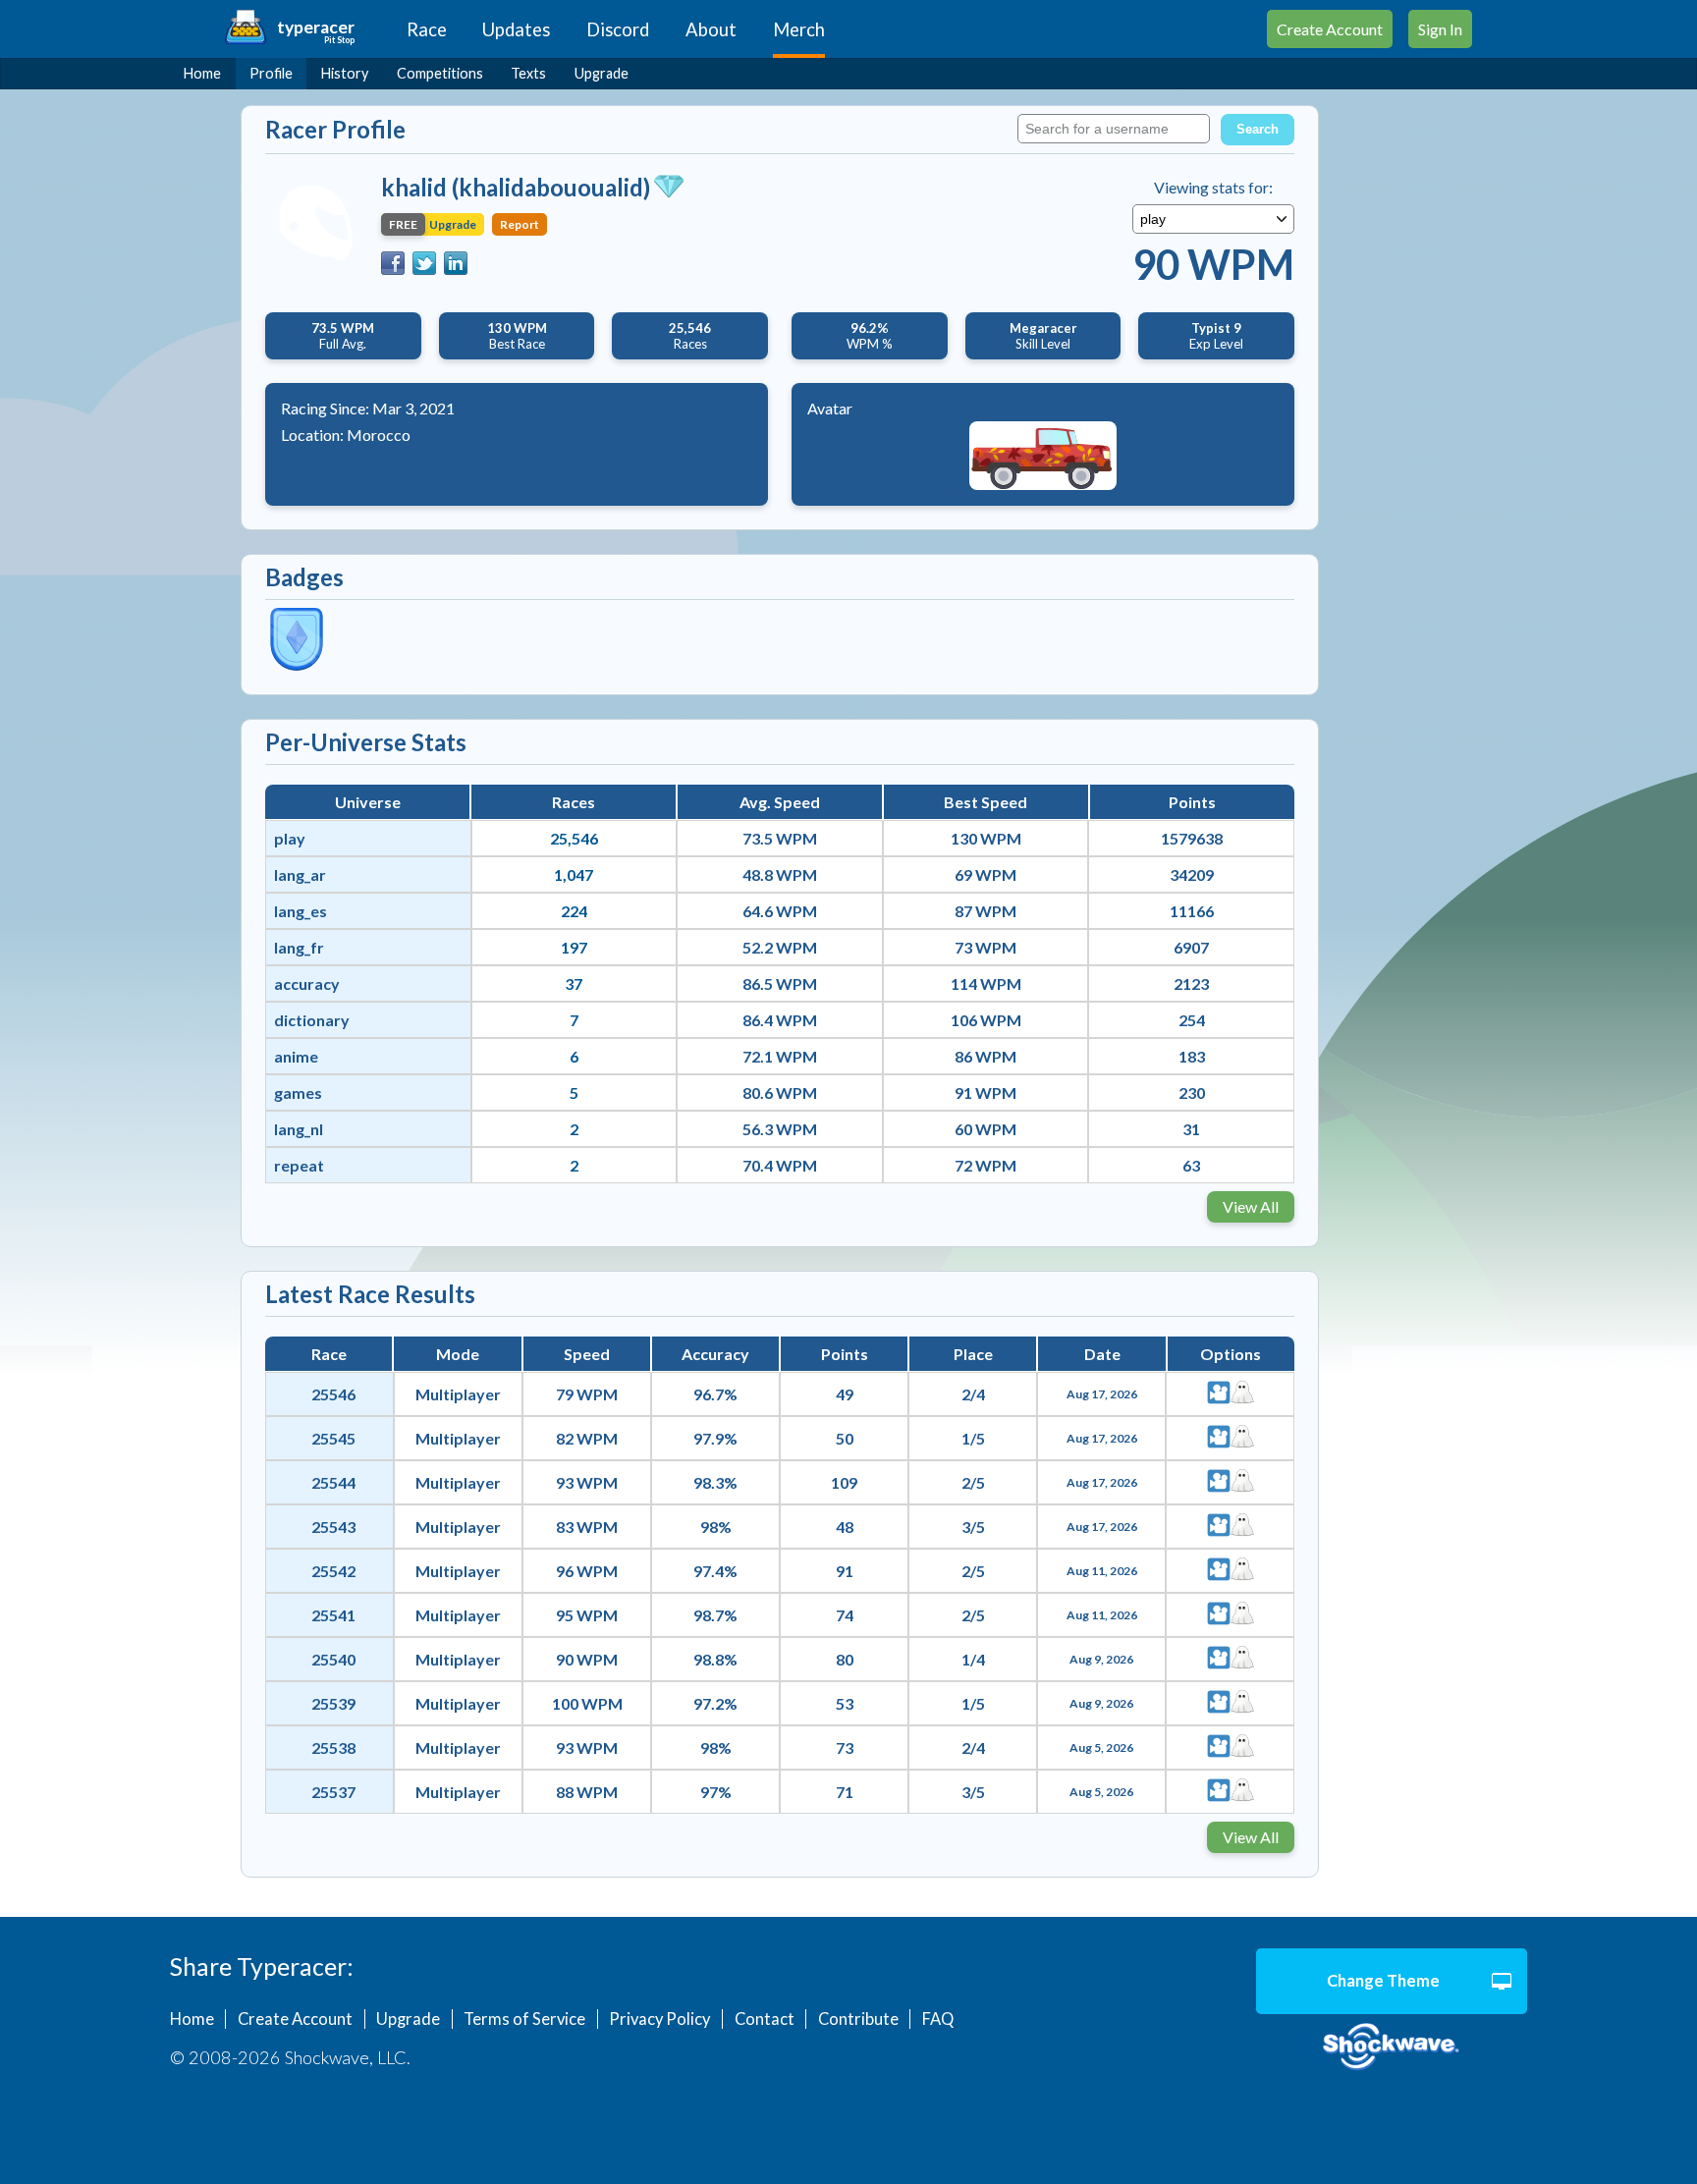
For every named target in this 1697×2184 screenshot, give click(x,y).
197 (574, 947)
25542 (333, 1571)
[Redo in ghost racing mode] (1242, 1394)
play (290, 838)
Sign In (1440, 29)
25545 (333, 1438)
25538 (333, 1747)
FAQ (938, 2019)
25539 (333, 1703)
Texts (528, 73)
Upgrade (602, 73)
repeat (299, 1165)
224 (574, 911)
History (345, 73)
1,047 (574, 874)
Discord (618, 29)
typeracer (316, 27)
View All (1251, 1206)
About (711, 29)
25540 (333, 1659)
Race (427, 29)
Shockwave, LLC (1392, 2047)
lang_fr (299, 947)
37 (574, 983)
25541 (333, 1615)
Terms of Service (524, 2019)
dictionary (312, 1020)
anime (296, 1056)
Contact (765, 2019)
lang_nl (299, 1129)
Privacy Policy (659, 2019)
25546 (333, 1394)
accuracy (307, 983)
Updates (516, 29)
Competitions (440, 73)
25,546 (574, 838)
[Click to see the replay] (1219, 1394)
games (298, 1092)
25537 (333, 1792)
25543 (333, 1527)
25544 (333, 1482)
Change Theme (1383, 1981)
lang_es (301, 911)
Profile (271, 73)
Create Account (1330, 29)
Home (202, 73)
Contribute (858, 2019)
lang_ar (300, 874)
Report (520, 224)
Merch (799, 29)
